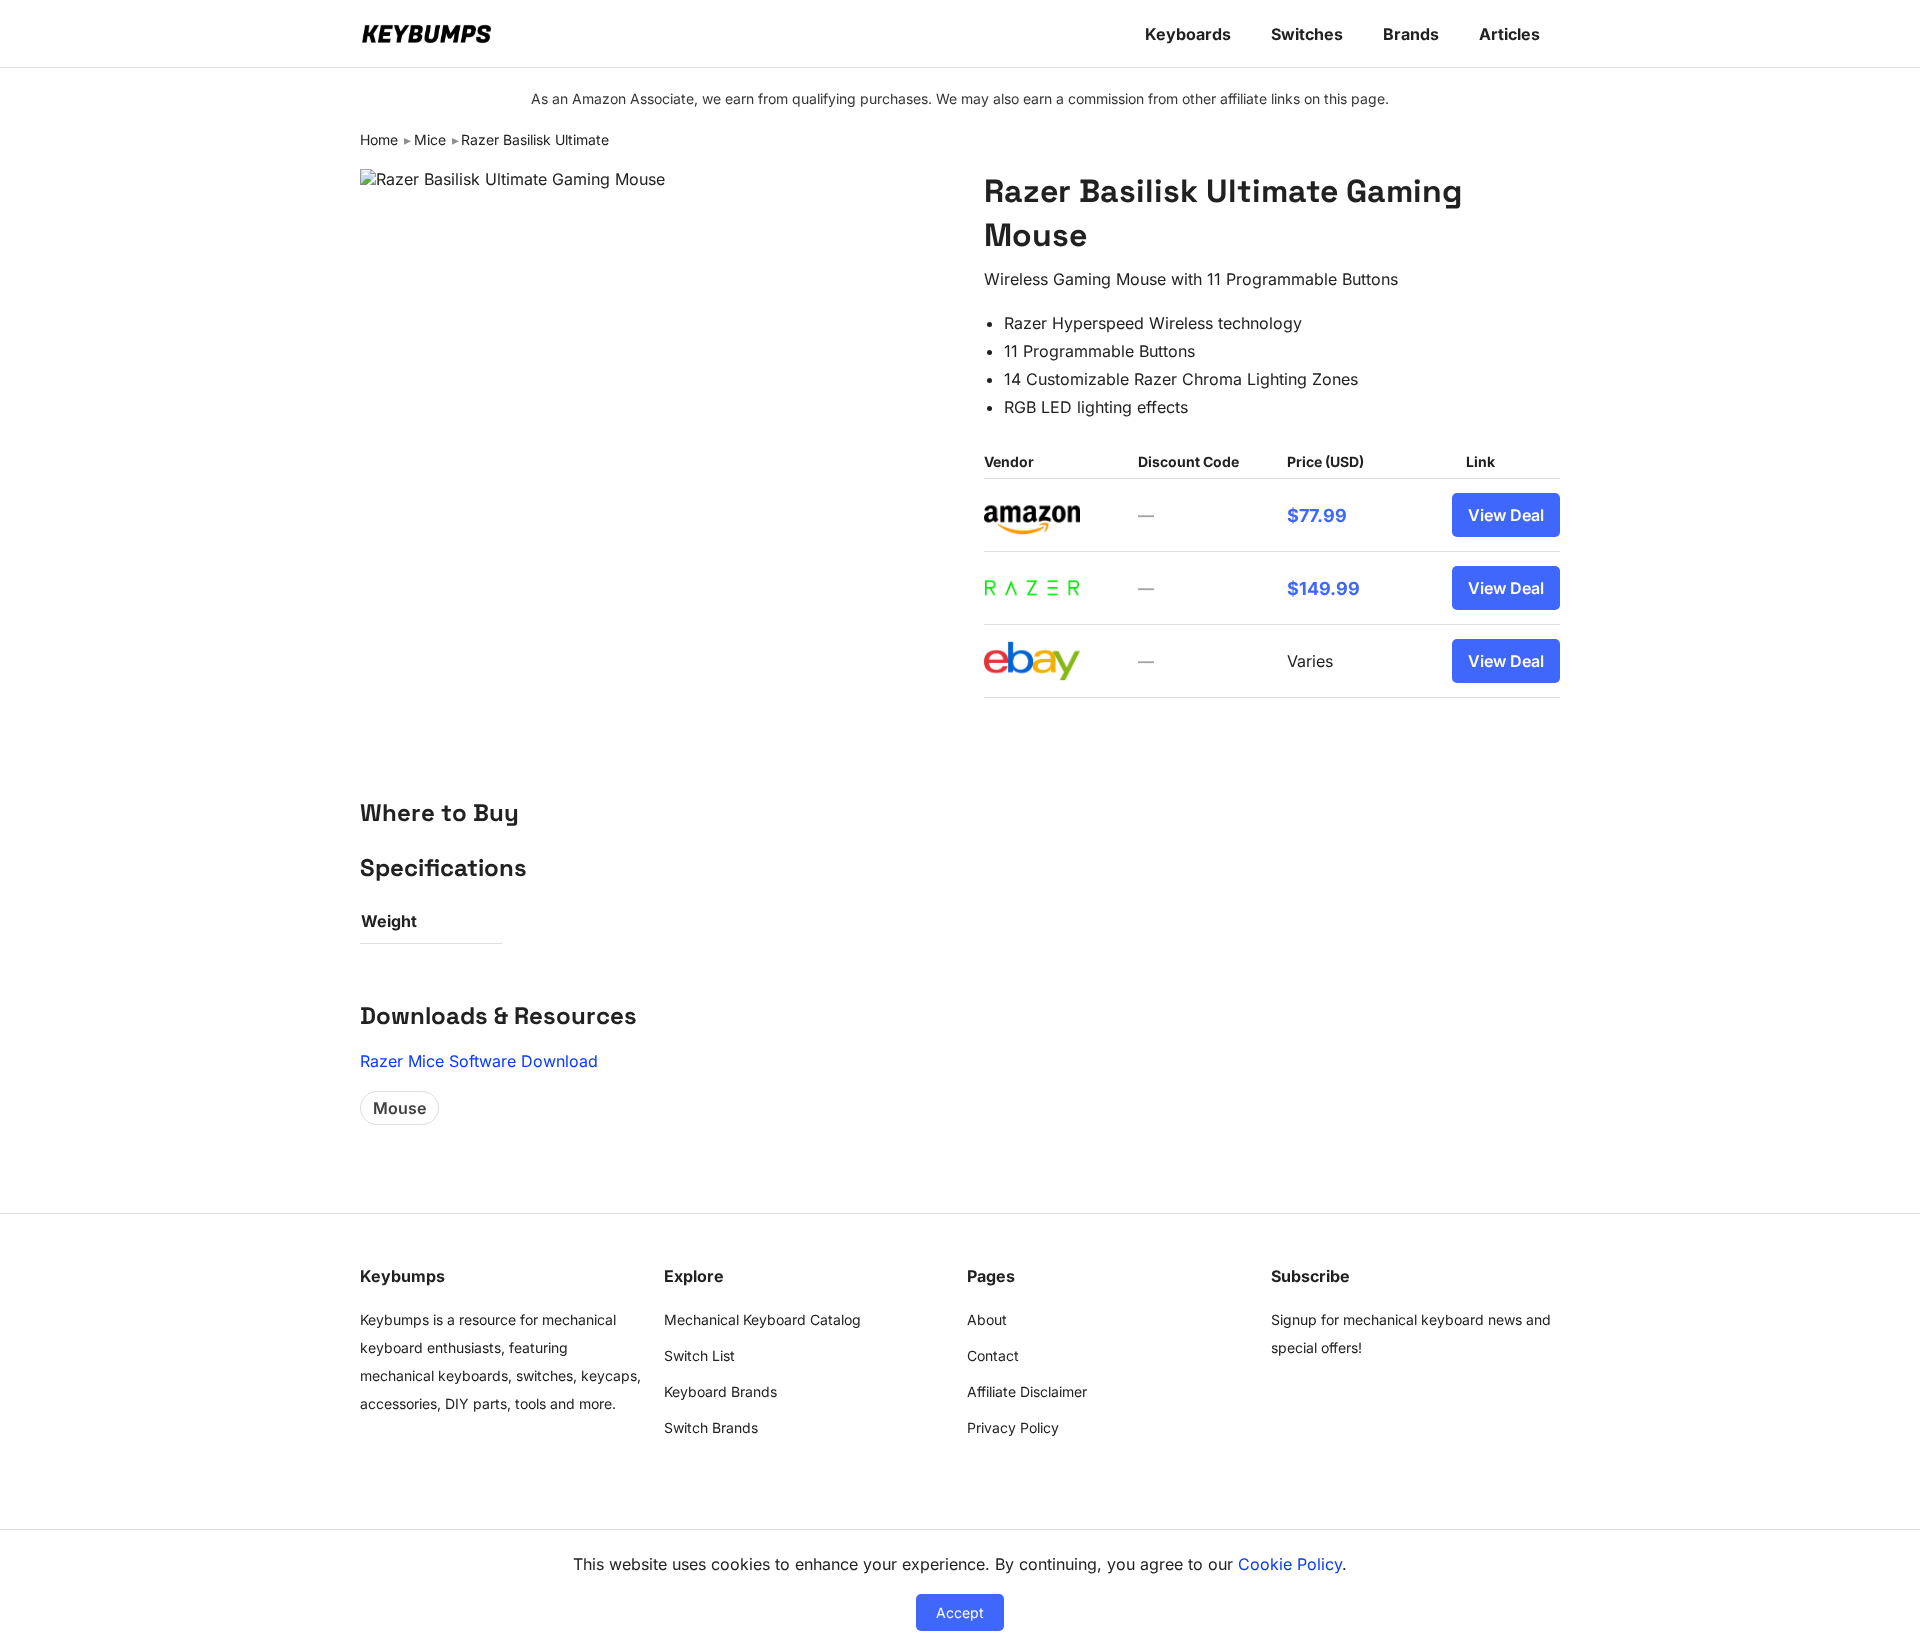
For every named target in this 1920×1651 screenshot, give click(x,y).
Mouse (399, 1108)
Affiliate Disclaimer (1027, 1391)
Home (379, 139)
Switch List (699, 1355)
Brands (1411, 34)
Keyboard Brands (720, 1391)
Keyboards (1188, 34)
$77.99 (1317, 515)
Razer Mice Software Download (479, 1061)
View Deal (1506, 515)
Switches (1307, 34)
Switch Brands (711, 1427)
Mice (430, 139)
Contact (993, 1355)
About (987, 1319)
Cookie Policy (1290, 1564)
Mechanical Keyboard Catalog (762, 1319)
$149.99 (1323, 588)
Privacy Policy (1013, 1427)
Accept (960, 1612)
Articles (1509, 34)
